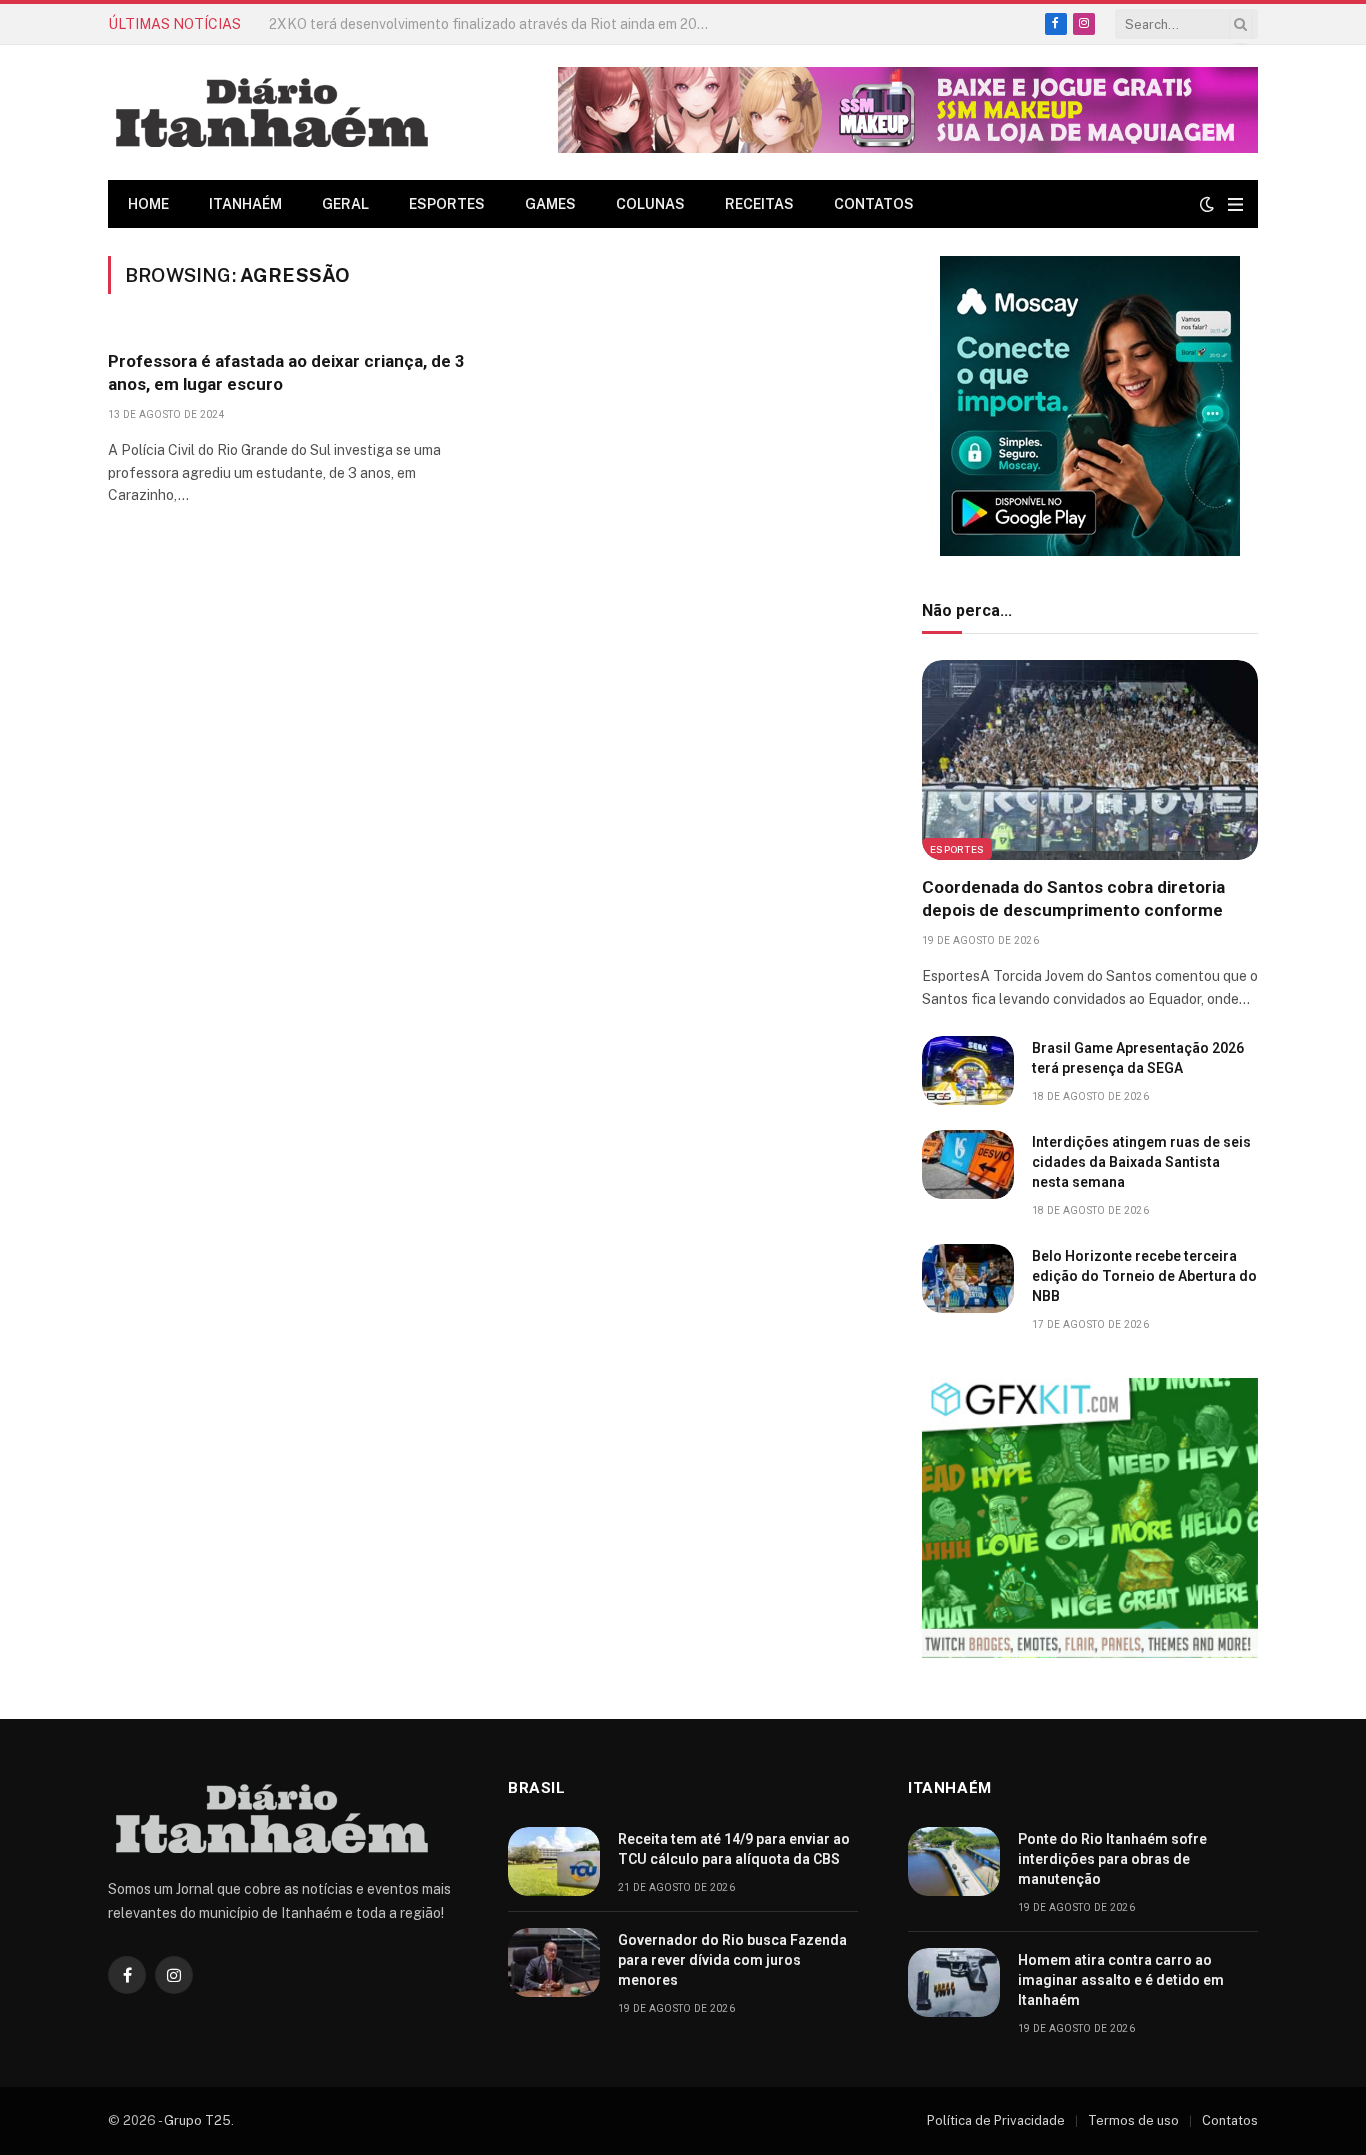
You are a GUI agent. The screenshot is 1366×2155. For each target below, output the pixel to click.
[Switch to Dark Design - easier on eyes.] (1207, 204)
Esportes (447, 204)
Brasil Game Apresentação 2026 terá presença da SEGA (1138, 1058)
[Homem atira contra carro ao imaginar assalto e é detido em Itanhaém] (954, 1982)
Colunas (650, 204)
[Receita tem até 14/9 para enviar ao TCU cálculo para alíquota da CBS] (554, 1861)
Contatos (874, 204)
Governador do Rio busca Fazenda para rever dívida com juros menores (732, 1960)
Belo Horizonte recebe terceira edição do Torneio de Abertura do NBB (1144, 1276)
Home (148, 204)
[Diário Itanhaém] (272, 112)
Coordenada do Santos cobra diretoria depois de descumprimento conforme (1073, 898)
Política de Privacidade (996, 2120)
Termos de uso (1133, 2120)
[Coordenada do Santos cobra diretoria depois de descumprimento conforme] (1090, 760)
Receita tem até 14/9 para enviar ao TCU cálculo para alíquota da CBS (494, 24)
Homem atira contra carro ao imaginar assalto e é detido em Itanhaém (1121, 1980)
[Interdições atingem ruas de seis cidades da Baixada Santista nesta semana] (968, 1164)
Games (550, 204)
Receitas (759, 204)
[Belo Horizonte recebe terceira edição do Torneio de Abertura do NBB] (968, 1278)
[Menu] (1235, 204)
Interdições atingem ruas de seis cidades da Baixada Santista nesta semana (1141, 1162)
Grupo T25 (197, 2120)
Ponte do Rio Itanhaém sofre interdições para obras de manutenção (1112, 1859)
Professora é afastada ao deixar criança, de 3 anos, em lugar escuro (286, 372)
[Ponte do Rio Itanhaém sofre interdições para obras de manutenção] (954, 1861)
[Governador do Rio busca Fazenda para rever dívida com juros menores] (554, 1962)
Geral (345, 204)
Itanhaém (245, 204)
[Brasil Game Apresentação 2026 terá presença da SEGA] (968, 1070)
